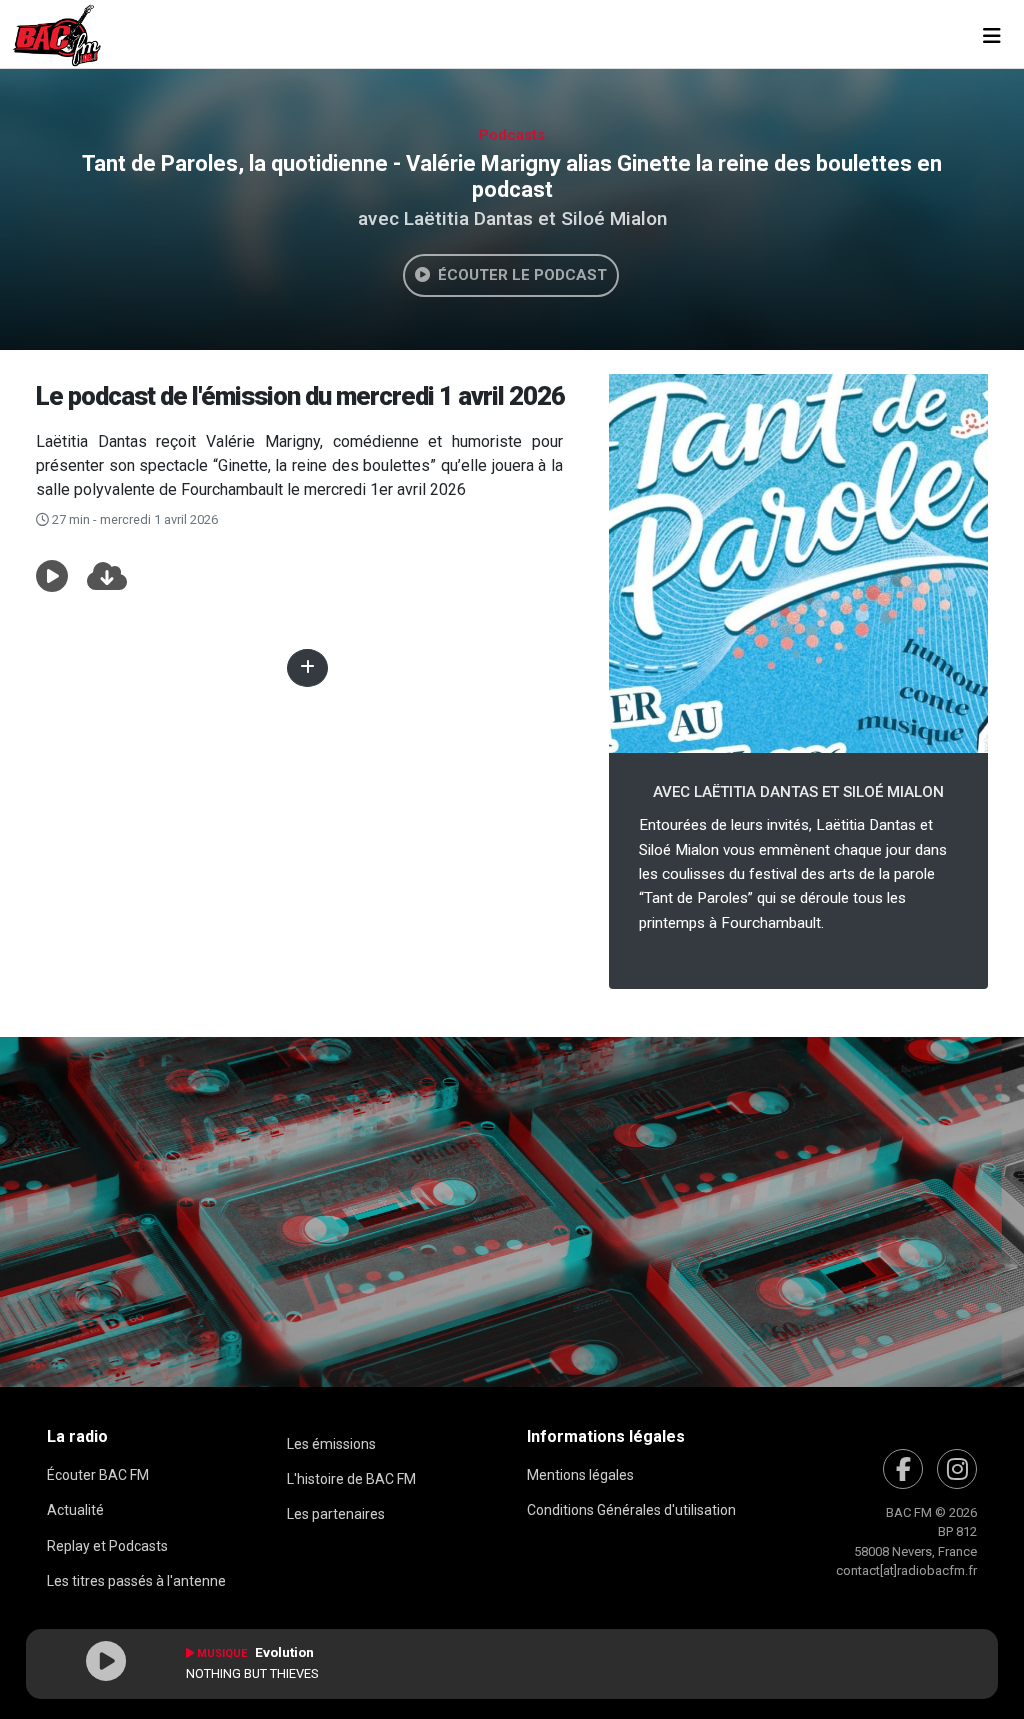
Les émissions (331, 1444)
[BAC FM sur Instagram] (957, 1469)
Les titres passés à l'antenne (136, 1581)
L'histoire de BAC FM (351, 1479)
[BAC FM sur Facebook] (903, 1469)
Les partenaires (336, 1514)
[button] (52, 577)
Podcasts (512, 135)
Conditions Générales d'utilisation (631, 1510)
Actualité (75, 1510)
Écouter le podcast (518, 275)
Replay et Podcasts (107, 1546)
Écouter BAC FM (98, 1475)
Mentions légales (580, 1475)
